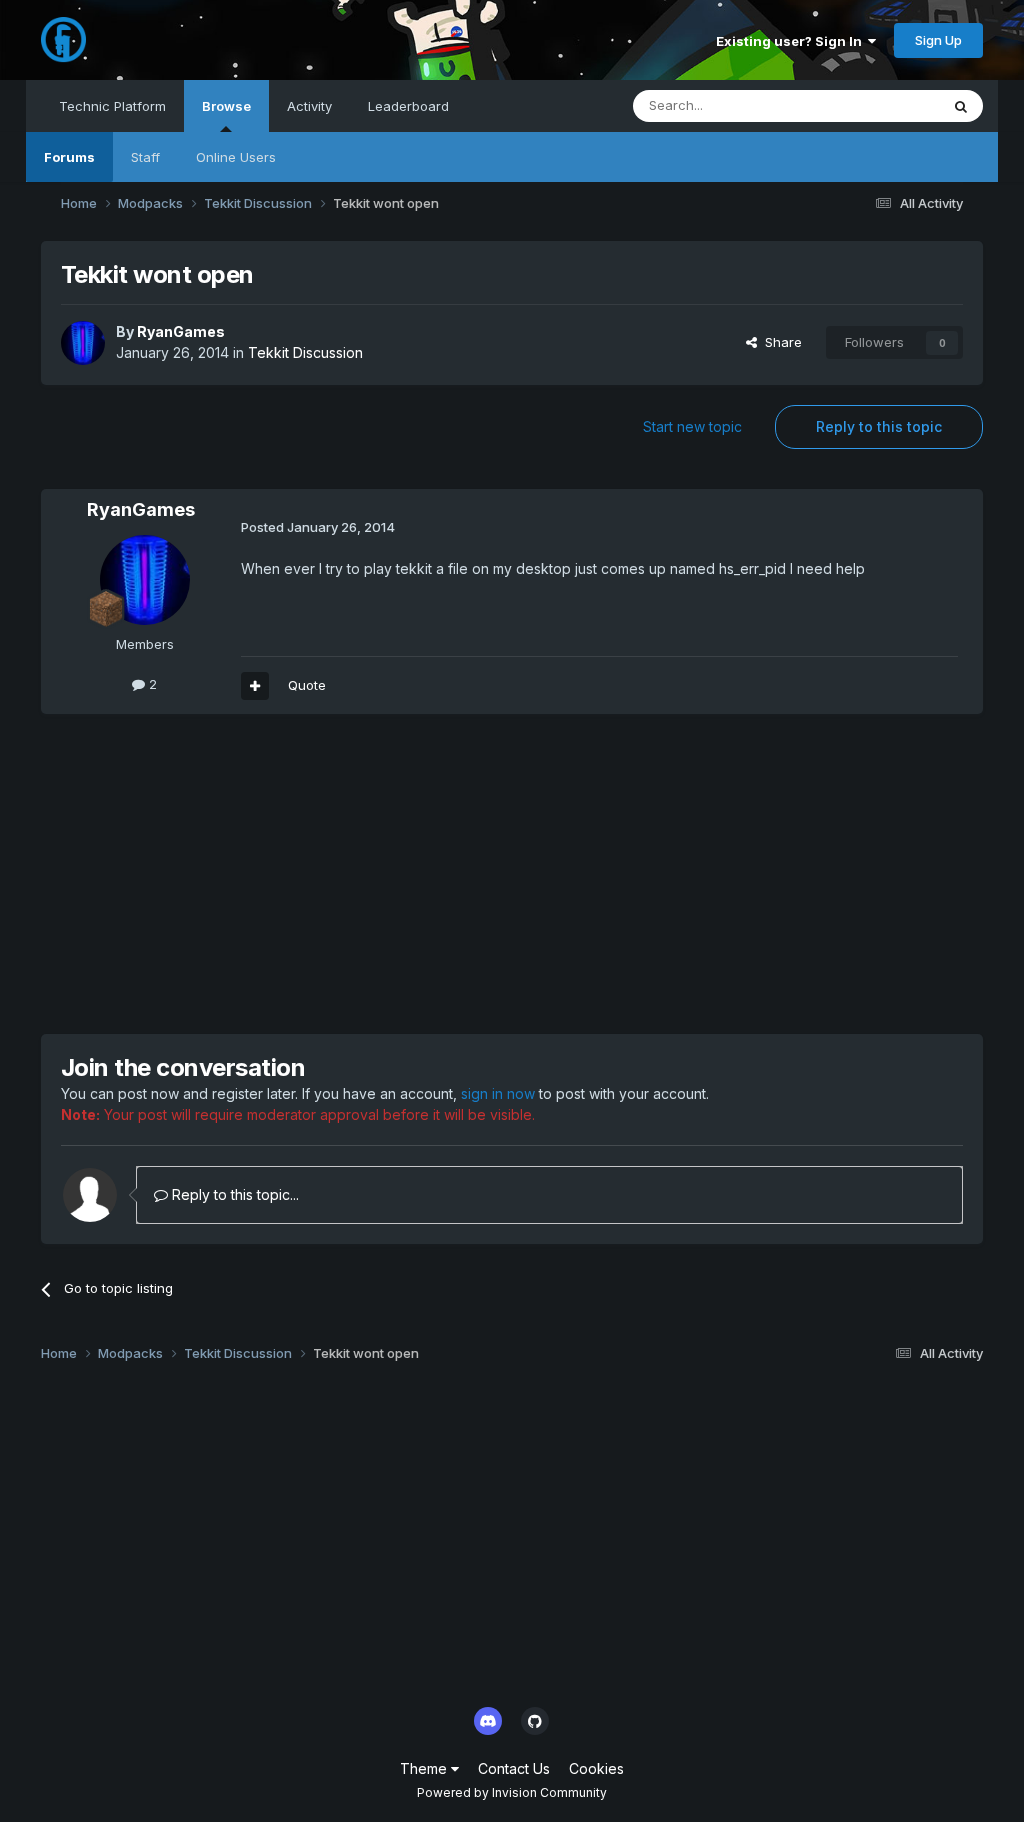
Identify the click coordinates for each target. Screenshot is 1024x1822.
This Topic (880, 105)
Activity (309, 106)
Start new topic (692, 426)
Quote (307, 685)
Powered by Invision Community (512, 1792)
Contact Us (514, 1768)
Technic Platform (112, 106)
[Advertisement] (275, 874)
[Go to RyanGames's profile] (83, 343)
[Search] (961, 106)
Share (779, 342)
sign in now (498, 1093)
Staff (145, 157)
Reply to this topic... (233, 1194)
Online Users (236, 157)
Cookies (596, 1768)
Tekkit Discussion (305, 352)
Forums (69, 157)
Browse (226, 106)
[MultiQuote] (255, 686)
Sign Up (938, 40)
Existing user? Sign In (792, 41)
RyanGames (181, 331)
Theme (425, 1768)
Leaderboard (408, 106)
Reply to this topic (879, 426)
